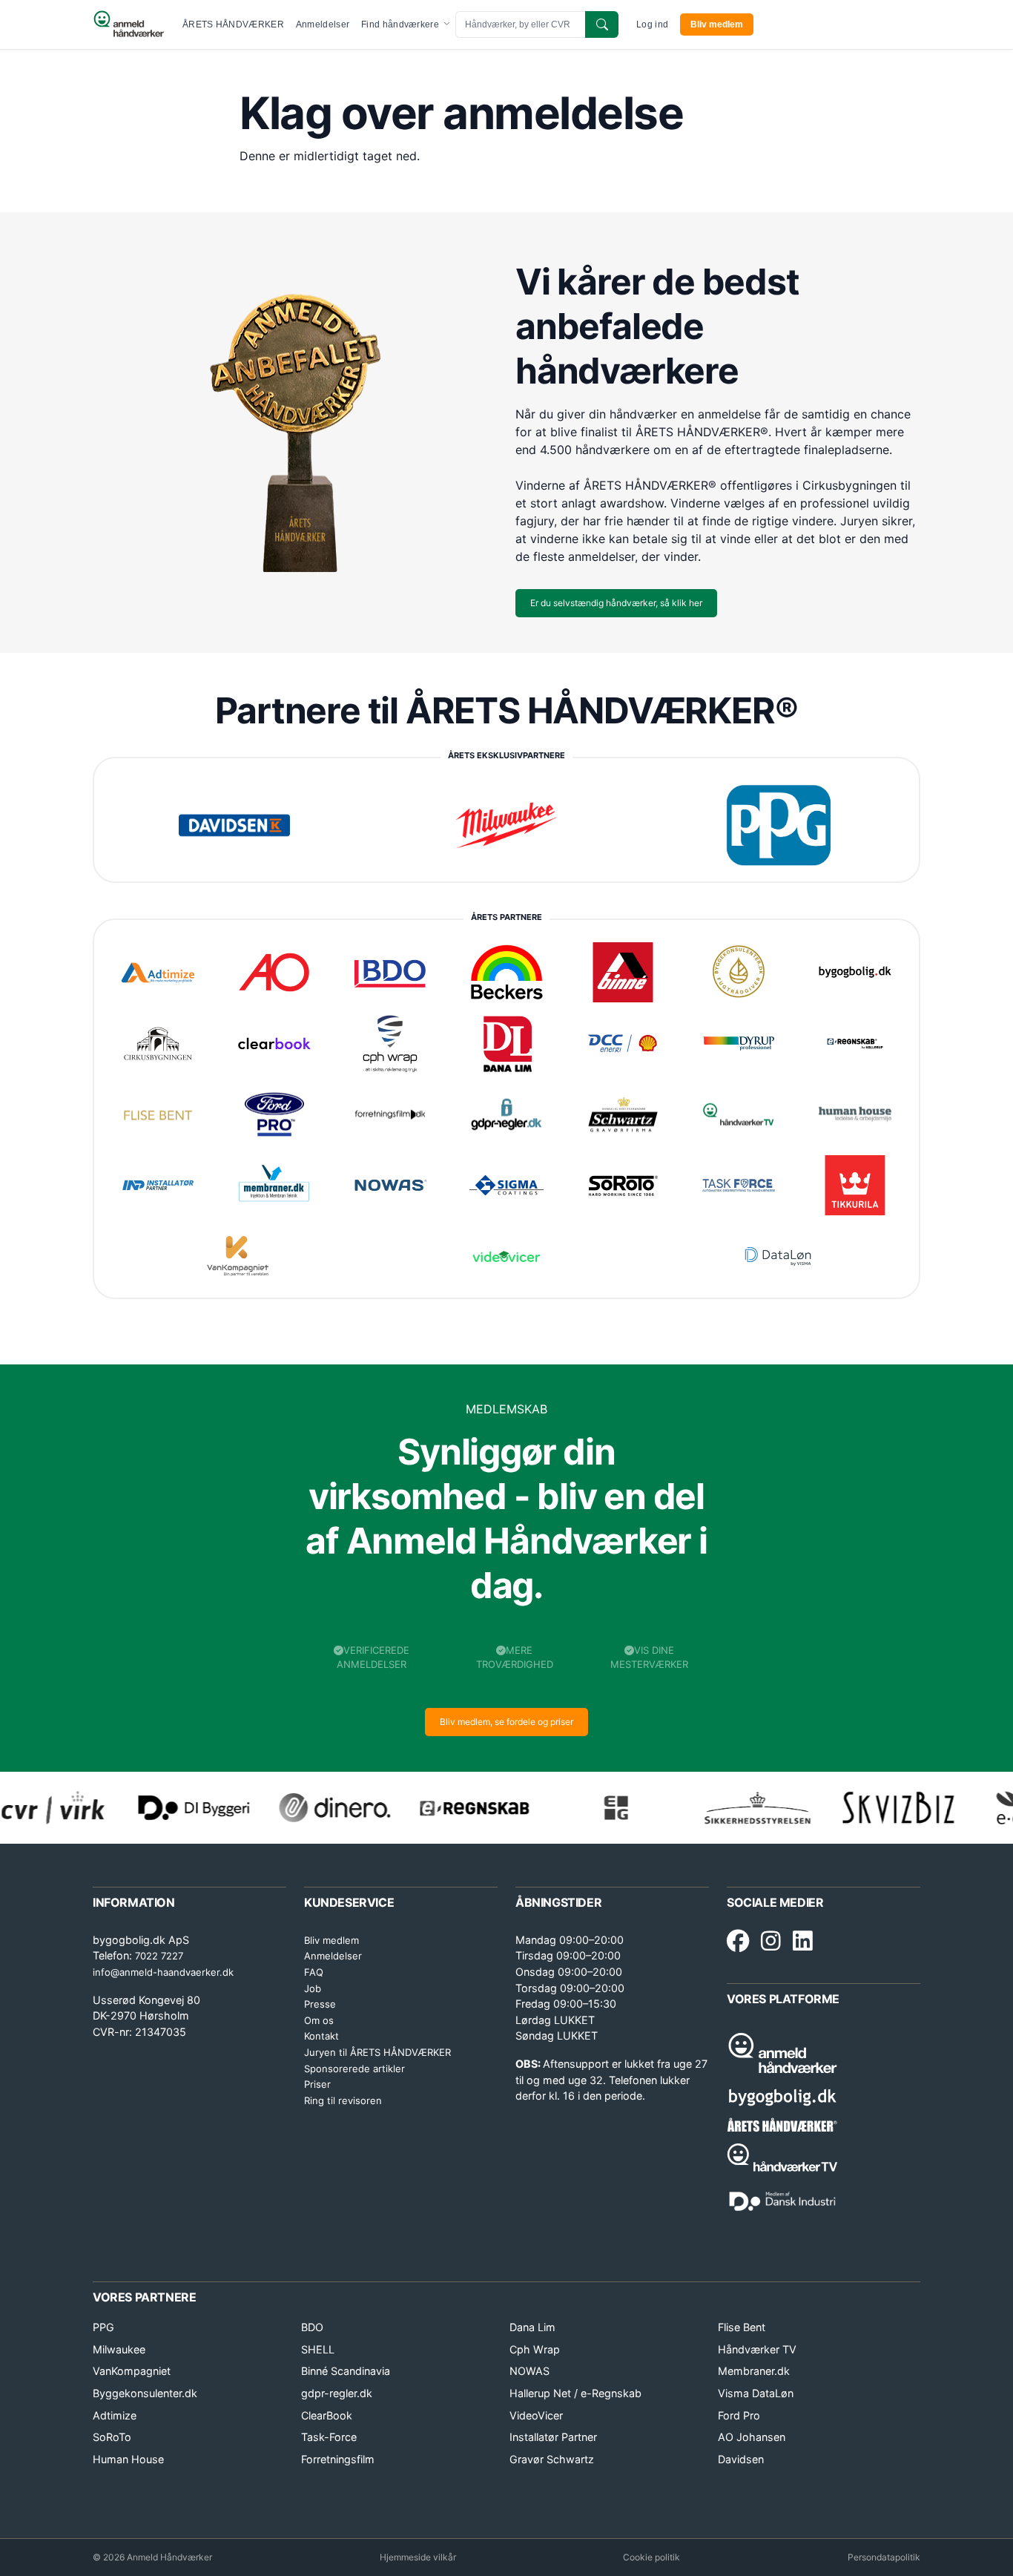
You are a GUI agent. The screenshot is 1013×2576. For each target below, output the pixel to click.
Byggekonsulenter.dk (145, 2393)
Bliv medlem (717, 24)
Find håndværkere (401, 24)
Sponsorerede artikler (354, 2069)
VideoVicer (536, 2415)
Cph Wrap (535, 2349)
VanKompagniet (132, 2371)
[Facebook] (738, 1942)
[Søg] (602, 24)
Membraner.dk (754, 2371)
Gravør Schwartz (552, 2459)
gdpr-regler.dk (337, 2393)
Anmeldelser (323, 24)
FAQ (314, 1972)
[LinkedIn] (803, 1942)
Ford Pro (739, 2415)
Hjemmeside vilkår (418, 2557)
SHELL (318, 2349)
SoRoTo (112, 2437)
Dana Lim (532, 2327)
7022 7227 (159, 1956)
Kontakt (321, 2036)
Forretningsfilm (338, 2459)
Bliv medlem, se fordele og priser (506, 1722)
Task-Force (329, 2437)
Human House (128, 2459)
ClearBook (327, 2415)
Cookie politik (651, 2557)
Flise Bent (742, 2327)
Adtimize (115, 2415)
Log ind (652, 24)
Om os (319, 2020)
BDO (312, 2327)
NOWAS (529, 2371)
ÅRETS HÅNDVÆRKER (233, 24)
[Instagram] (771, 1942)
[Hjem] (129, 24)
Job (313, 1988)
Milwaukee (119, 2349)
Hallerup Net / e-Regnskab (575, 2393)
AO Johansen (752, 2437)
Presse (320, 2004)
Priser (317, 2084)
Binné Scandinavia (346, 2371)
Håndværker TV (757, 2349)
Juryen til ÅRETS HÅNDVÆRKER (377, 2052)
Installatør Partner (553, 2437)
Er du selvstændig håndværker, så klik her (616, 603)
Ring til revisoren (343, 2100)
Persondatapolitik (884, 2557)
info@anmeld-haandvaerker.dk (163, 1972)
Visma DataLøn (756, 2393)
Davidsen (741, 2459)
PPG (103, 2327)
